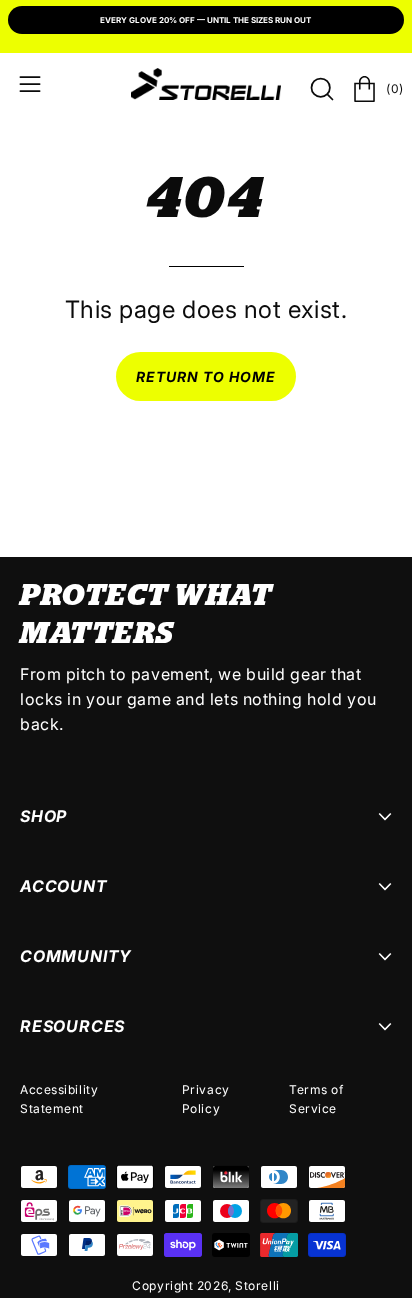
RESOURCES (72, 1026)
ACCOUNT (64, 886)
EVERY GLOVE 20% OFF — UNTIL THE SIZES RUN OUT (205, 20)
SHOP (43, 816)
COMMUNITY (76, 956)
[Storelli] (206, 84)
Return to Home (206, 376)
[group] (206, 22)
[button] (320, 89)
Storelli (257, 1285)
